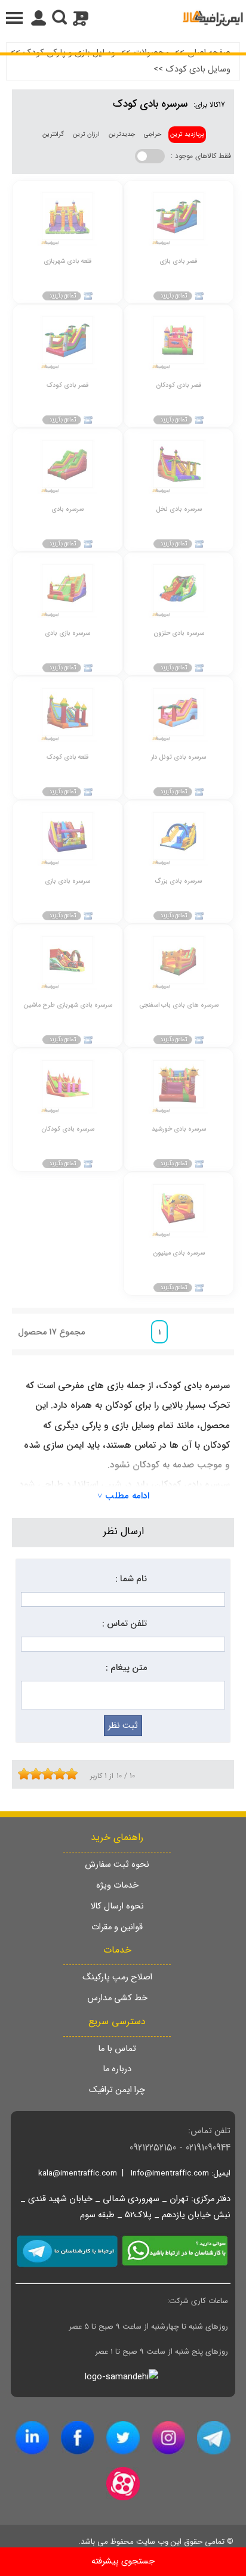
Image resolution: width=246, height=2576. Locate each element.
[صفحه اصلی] (213, 18)
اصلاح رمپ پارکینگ (117, 1977)
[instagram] (168, 2438)
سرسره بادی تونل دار (179, 757)
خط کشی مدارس (117, 1998)
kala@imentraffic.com (78, 2173)
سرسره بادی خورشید (179, 1129)
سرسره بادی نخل (179, 509)
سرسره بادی (67, 509)
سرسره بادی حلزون (179, 633)
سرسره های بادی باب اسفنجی (179, 1005)
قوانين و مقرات (117, 1927)
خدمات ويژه (117, 1886)
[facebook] (78, 2438)
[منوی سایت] (123, 18)
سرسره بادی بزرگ (179, 881)
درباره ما (117, 2069)
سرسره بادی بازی (67, 881)
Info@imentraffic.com (170, 2173)
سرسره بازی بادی (67, 633)
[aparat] (123, 2484)
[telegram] (214, 2438)
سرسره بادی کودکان (68, 1129)
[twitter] (123, 2438)
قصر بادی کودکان (179, 385)
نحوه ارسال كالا (117, 1906)
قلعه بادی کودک (68, 757)
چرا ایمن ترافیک (117, 2090)
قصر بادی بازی (179, 261)
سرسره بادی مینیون (179, 1253)
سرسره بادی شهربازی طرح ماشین (68, 1005)
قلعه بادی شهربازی (68, 261)
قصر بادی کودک (68, 385)
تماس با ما (117, 2049)
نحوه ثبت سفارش (117, 1865)
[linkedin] (32, 2438)
